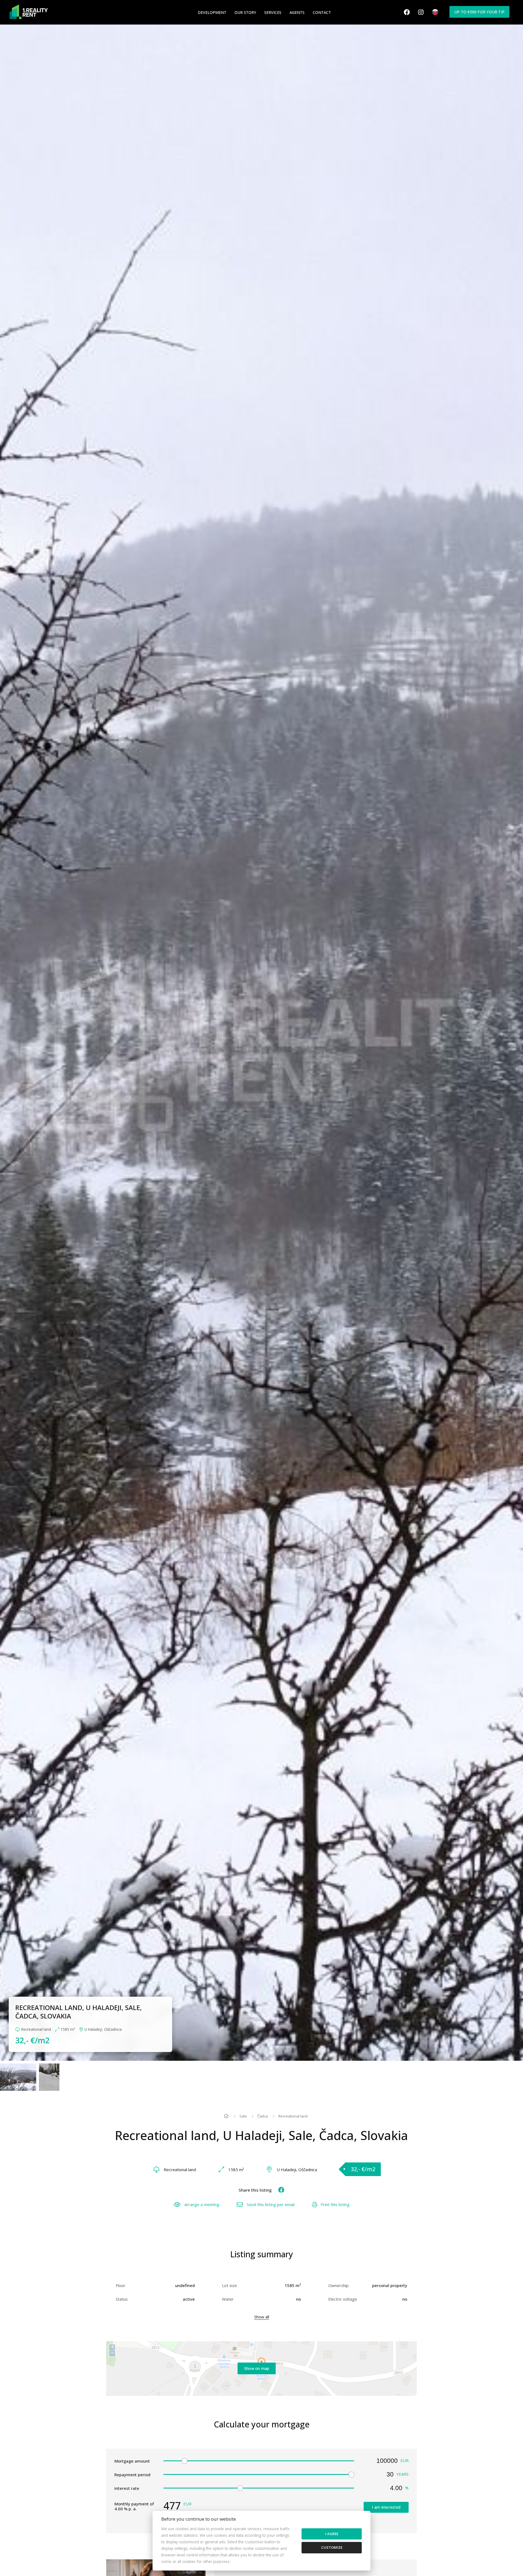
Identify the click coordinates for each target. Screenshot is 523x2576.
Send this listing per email (271, 2204)
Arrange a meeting (202, 2204)
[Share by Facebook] (279, 2190)
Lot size (229, 2285)
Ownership (338, 2285)
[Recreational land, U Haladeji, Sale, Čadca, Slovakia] (261, 1043)
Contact (322, 12)
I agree (332, 2534)
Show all (262, 2317)
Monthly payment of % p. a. (134, 2506)
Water (228, 2299)
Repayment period (132, 2475)
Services (273, 12)
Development (212, 12)
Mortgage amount (132, 2461)
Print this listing (335, 2204)
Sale (243, 2116)
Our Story (245, 12)
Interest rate (127, 2488)
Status (122, 2299)
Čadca (263, 2116)
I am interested (386, 2507)
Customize (332, 2547)
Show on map (257, 2368)
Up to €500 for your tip (479, 12)
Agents (297, 12)
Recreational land (293, 2116)
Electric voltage (343, 2299)
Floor (121, 2285)
